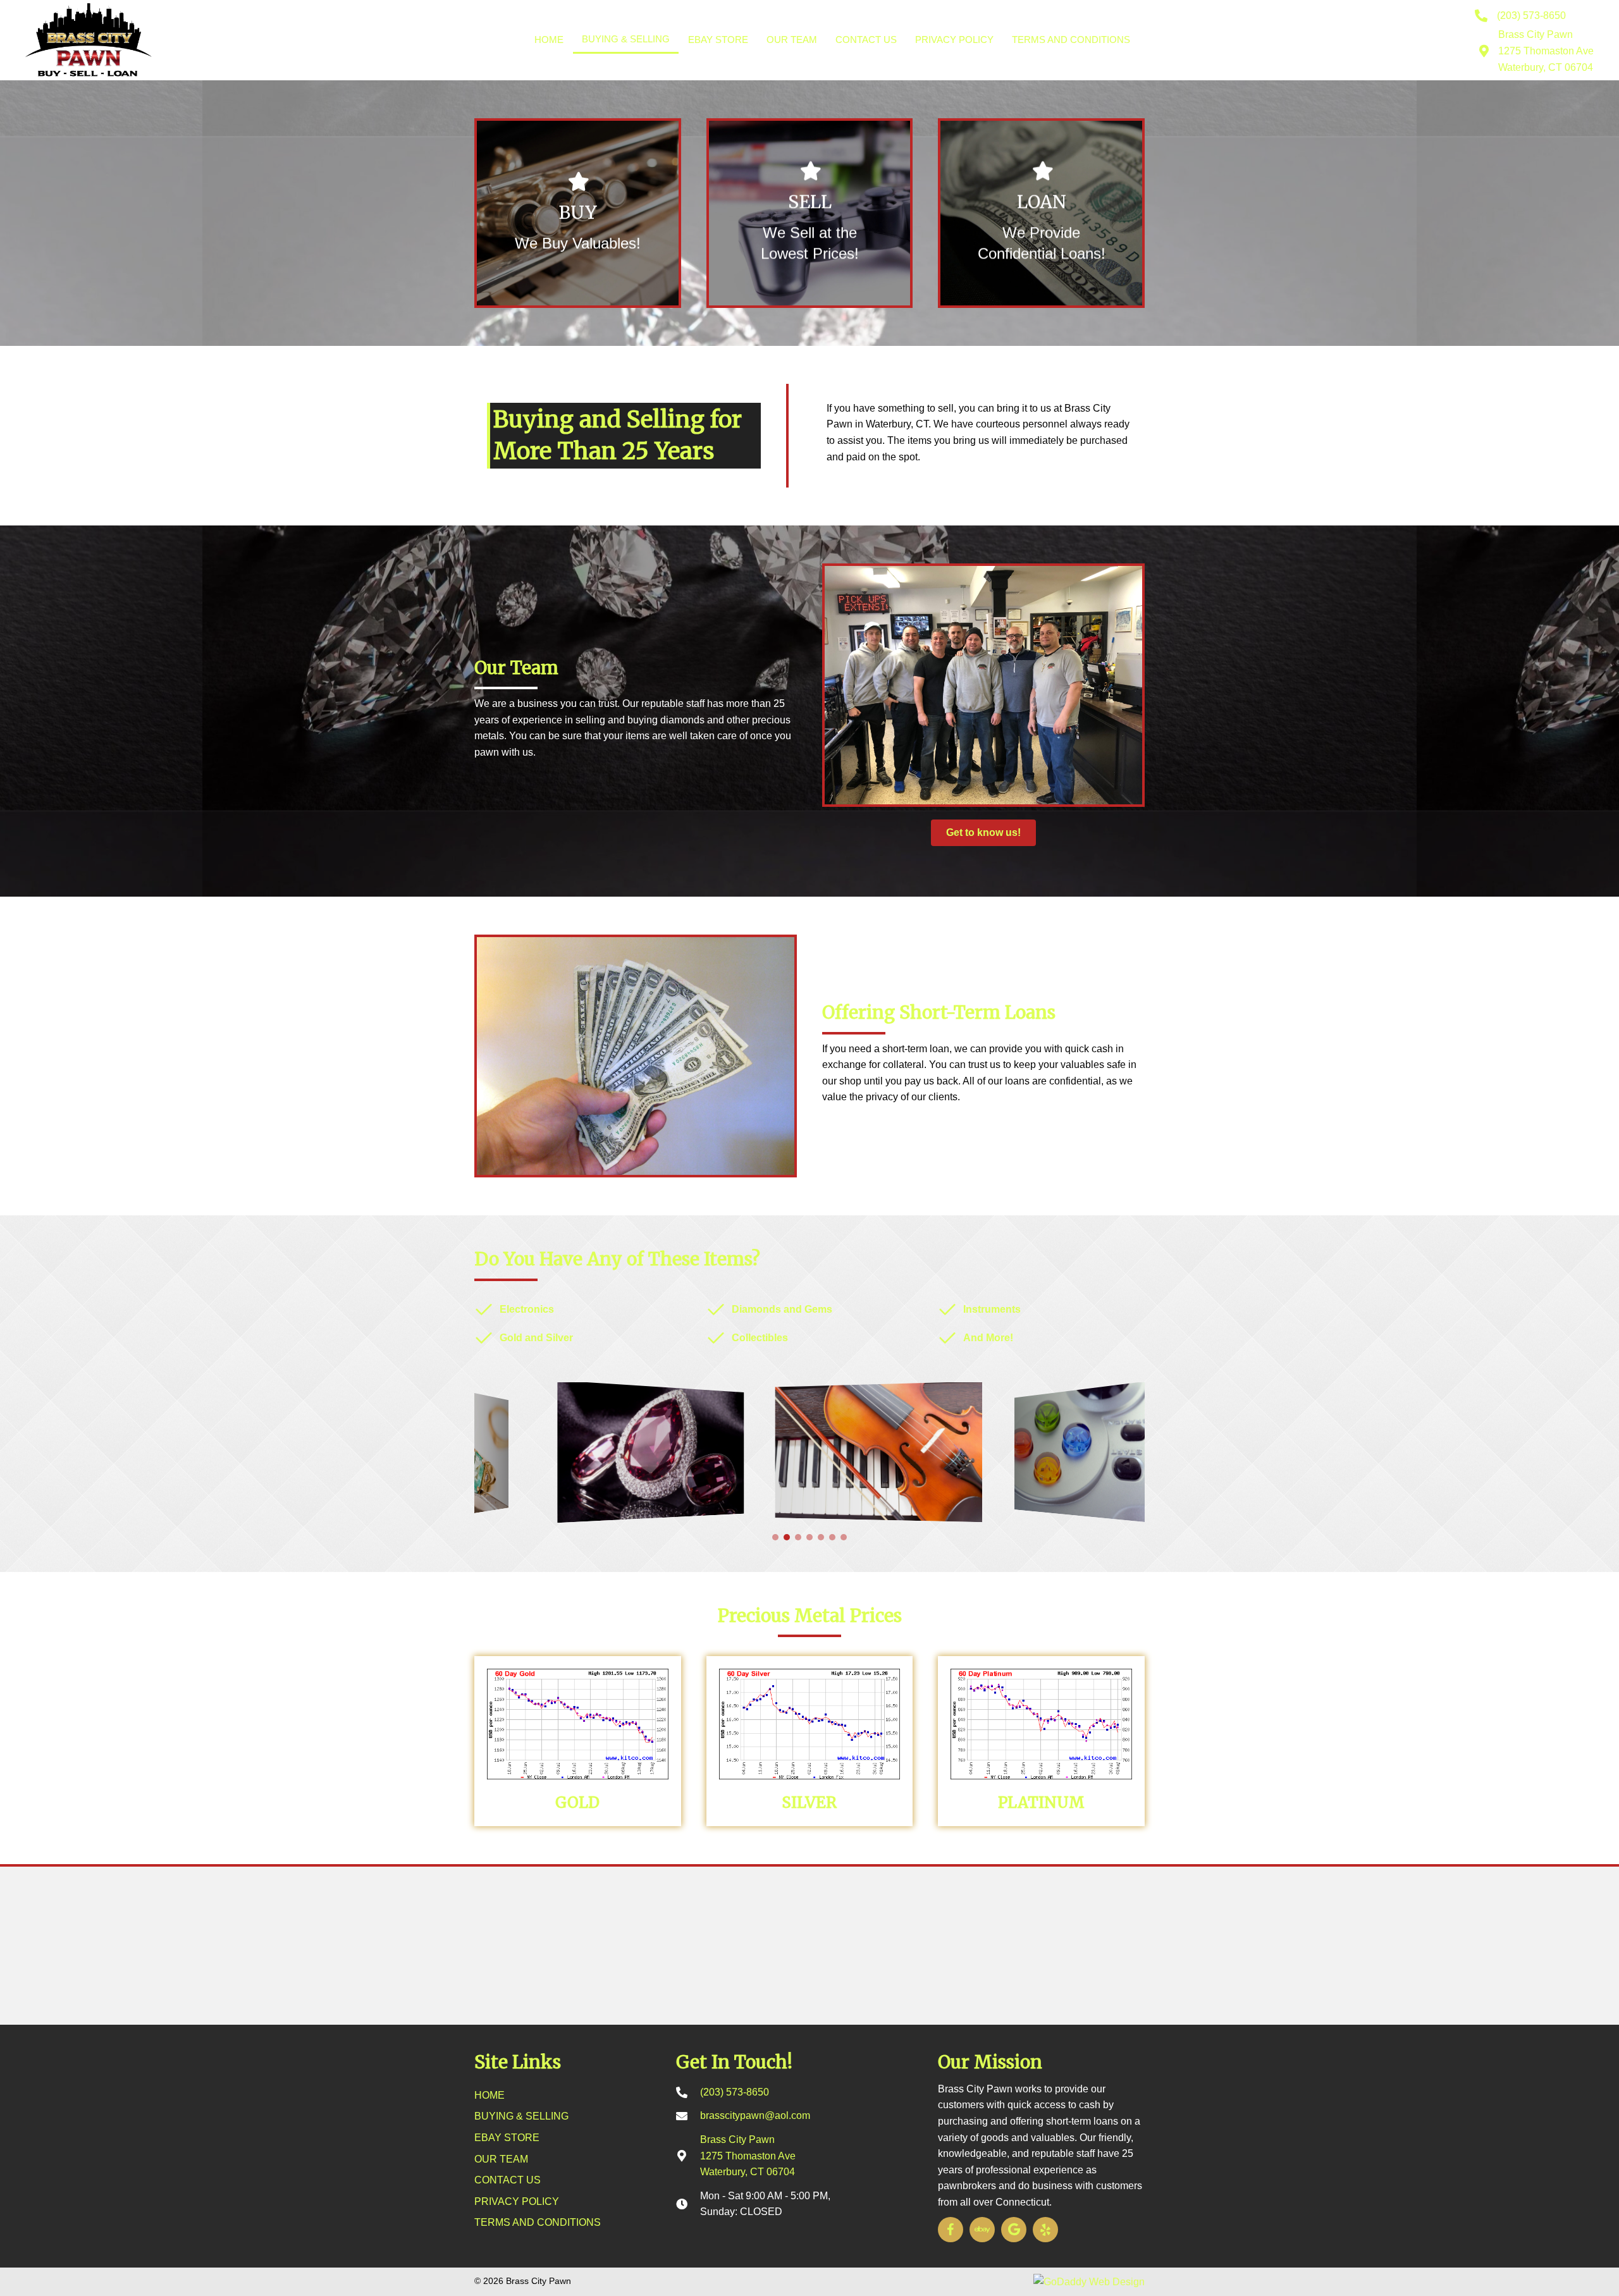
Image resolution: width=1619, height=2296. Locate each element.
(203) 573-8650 (1531, 15)
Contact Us (866, 40)
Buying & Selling (626, 39)
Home (549, 40)
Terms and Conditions (1071, 40)
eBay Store (718, 40)
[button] (775, 1537)
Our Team (792, 40)
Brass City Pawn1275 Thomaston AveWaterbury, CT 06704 (1546, 51)
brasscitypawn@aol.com (755, 2115)
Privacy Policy (954, 40)
